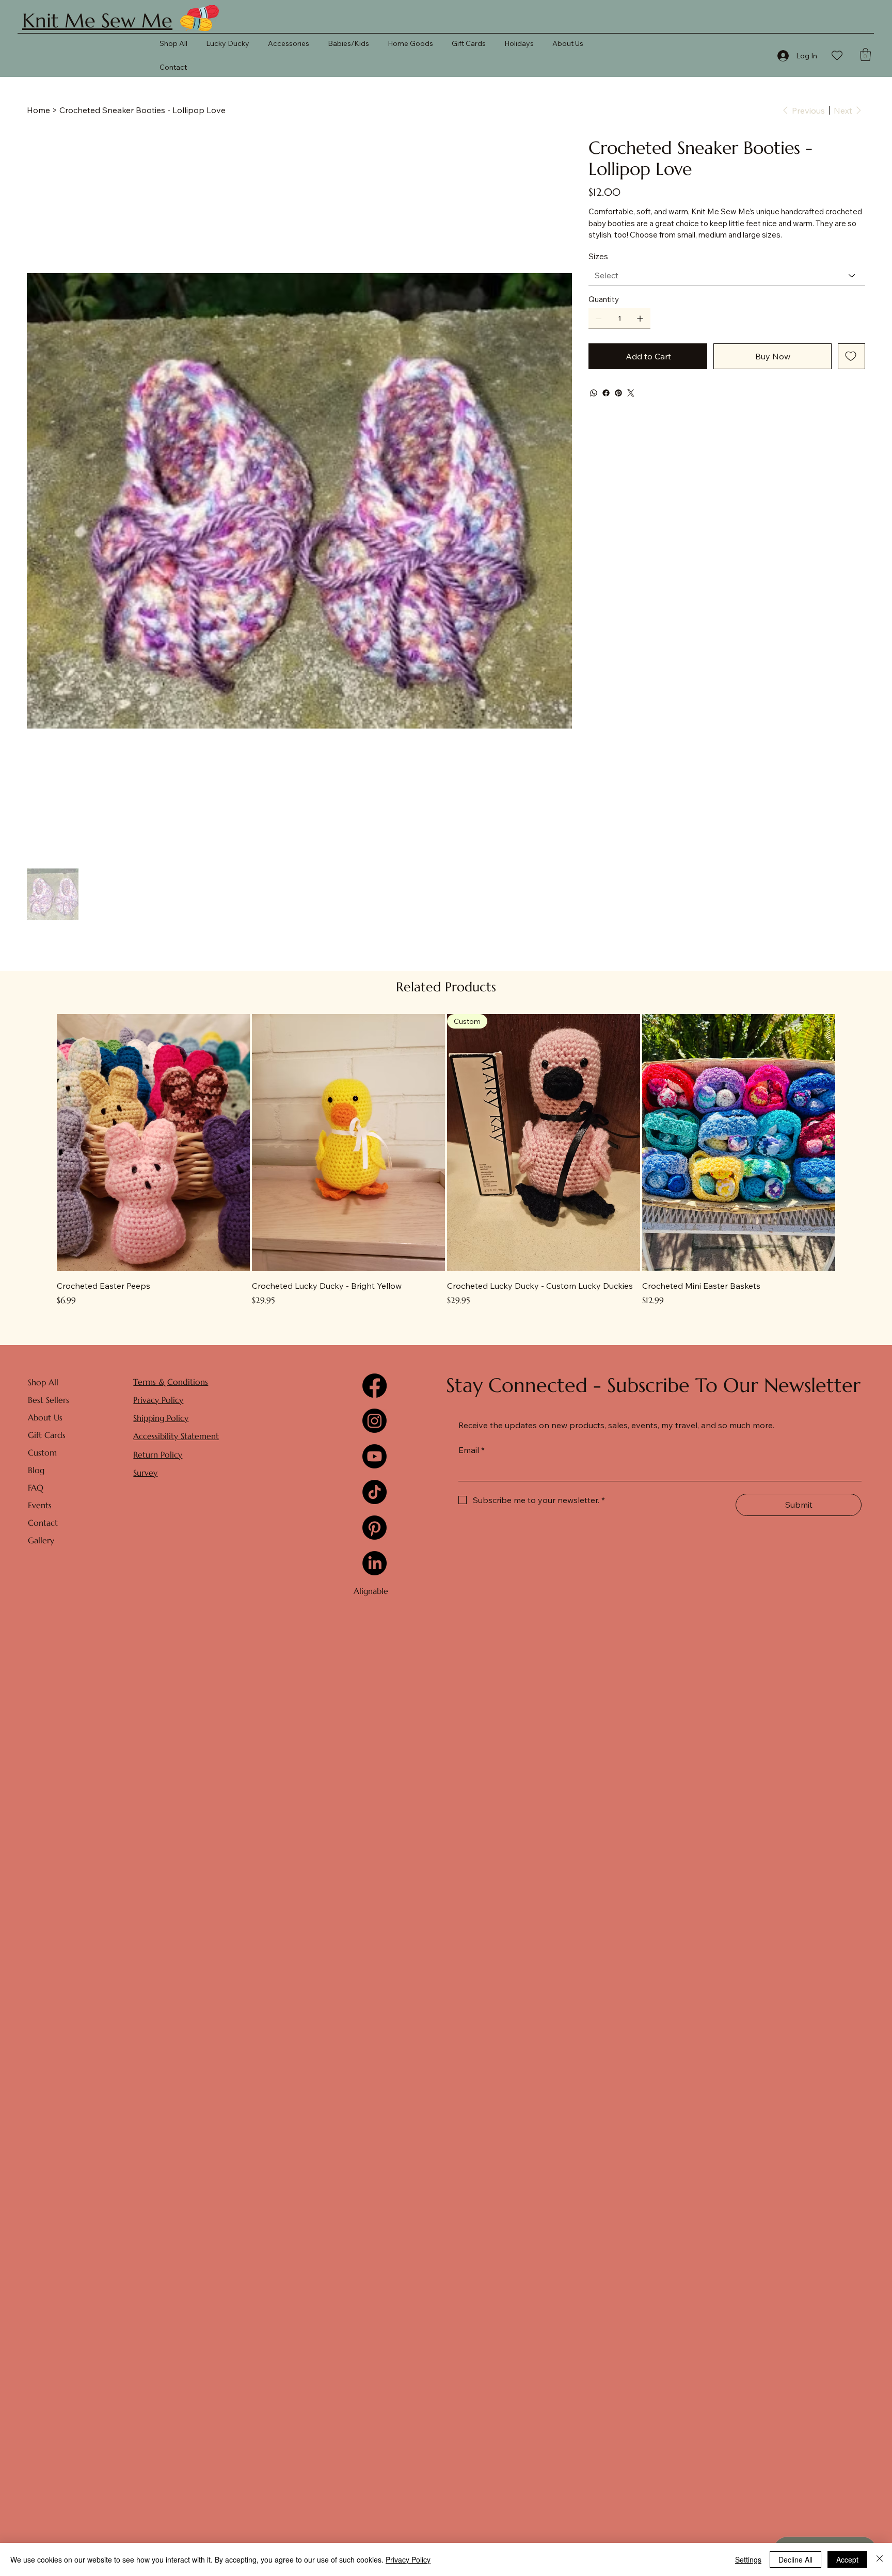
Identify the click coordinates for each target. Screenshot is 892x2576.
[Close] (880, 2559)
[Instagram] (375, 1421)
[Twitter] (631, 393)
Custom (42, 1452)
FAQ (36, 1488)
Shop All (43, 1382)
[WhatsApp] (594, 393)
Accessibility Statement (176, 1436)
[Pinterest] (618, 393)
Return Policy (158, 1455)
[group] (446, 1160)
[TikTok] (375, 1492)
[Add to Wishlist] (851, 356)
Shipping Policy (161, 1418)
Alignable (371, 1591)
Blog (36, 1470)
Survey (145, 1473)
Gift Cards (47, 1435)
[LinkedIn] (375, 1563)
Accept (847, 2559)
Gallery (41, 1540)
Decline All (795, 2559)
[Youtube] (375, 1456)
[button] (865, 54)
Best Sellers (49, 1400)
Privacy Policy (158, 1400)
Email (472, 1450)
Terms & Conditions (171, 1382)
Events (40, 1505)
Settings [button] (748, 2559)
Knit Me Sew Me (97, 21)
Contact (43, 1523)
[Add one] (640, 319)
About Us (45, 1417)
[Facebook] (606, 393)
